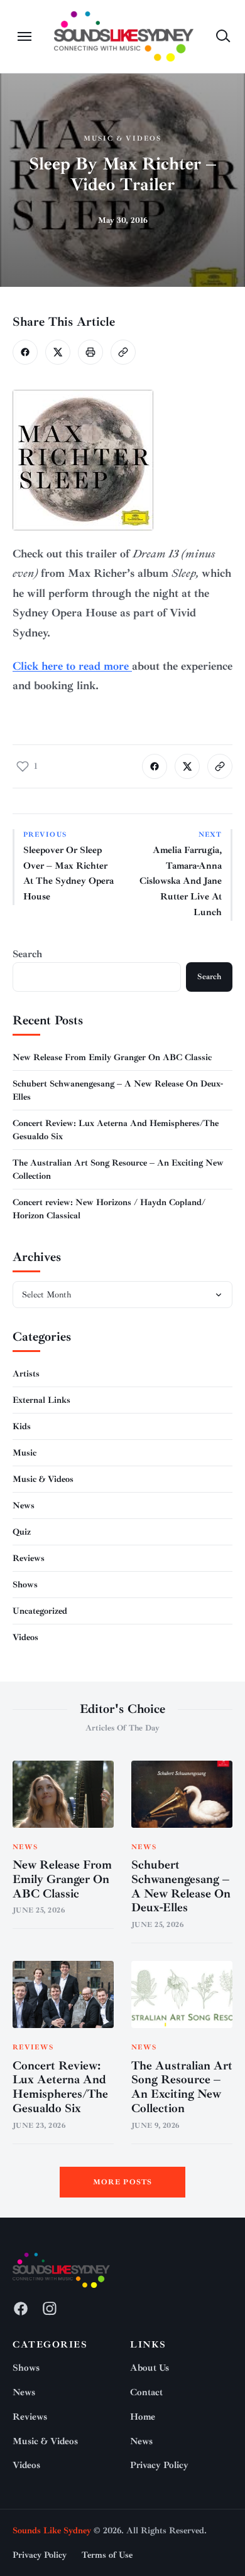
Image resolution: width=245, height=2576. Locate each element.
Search (27, 954)
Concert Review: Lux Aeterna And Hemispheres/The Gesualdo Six (60, 2087)
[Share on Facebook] (25, 352)
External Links (41, 1400)
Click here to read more (72, 666)
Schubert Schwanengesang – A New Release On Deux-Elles (181, 1886)
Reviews (29, 1558)
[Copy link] (123, 352)
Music (24, 1453)
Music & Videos (123, 138)
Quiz (22, 1532)
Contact (146, 2392)
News (24, 1505)
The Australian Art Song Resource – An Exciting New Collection (182, 2087)
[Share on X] (58, 352)
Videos (25, 1637)
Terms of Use (107, 2555)
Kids (22, 1426)
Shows (25, 1585)
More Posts (123, 2182)
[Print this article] (90, 352)
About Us (150, 2368)
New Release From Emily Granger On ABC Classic (112, 1057)
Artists (26, 1374)
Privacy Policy (159, 2465)
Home (143, 2417)
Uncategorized (40, 1611)
